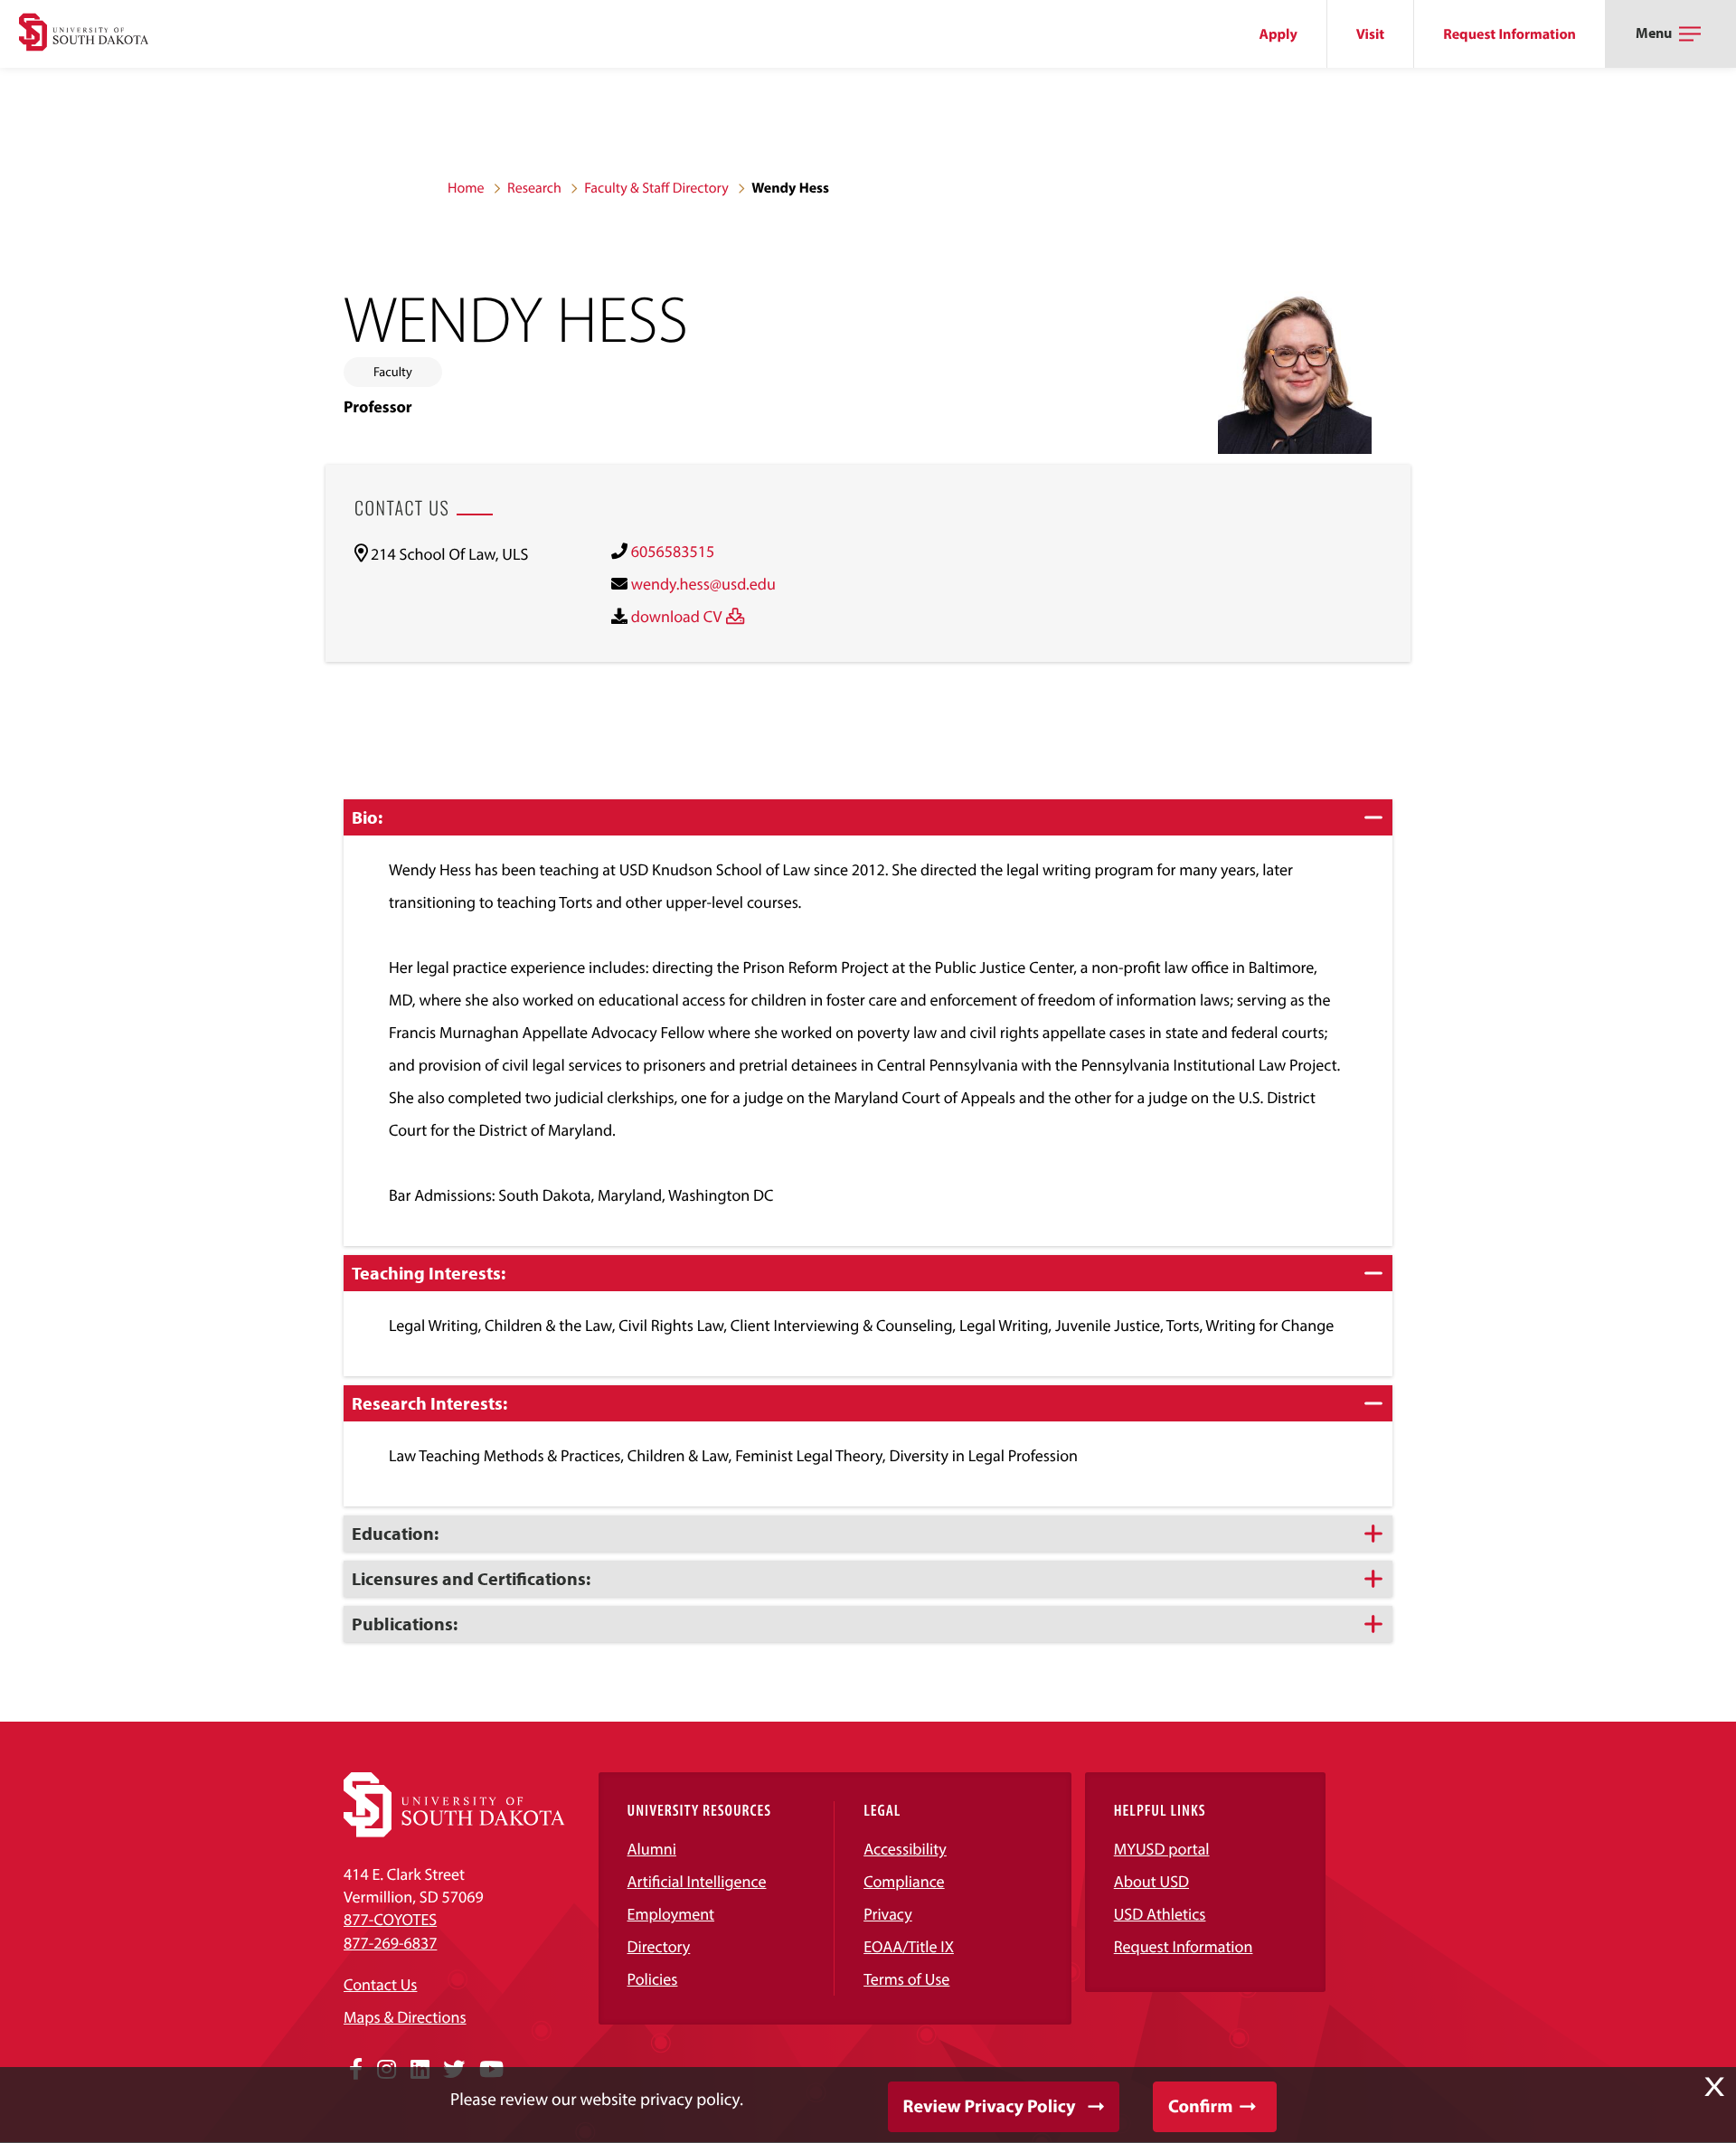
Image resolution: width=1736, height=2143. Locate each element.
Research (534, 188)
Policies (653, 1979)
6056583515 (673, 551)
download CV (677, 616)
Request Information (1510, 34)
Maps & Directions (405, 2017)
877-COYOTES (390, 1919)
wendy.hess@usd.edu (703, 584)
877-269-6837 (390, 1943)
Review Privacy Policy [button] (990, 2106)
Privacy (888, 1914)
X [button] (1714, 2087)
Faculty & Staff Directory (656, 188)
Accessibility (905, 1849)
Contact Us (380, 1984)
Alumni (652, 1849)
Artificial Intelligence (697, 1881)
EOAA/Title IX (909, 1946)
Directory (659, 1946)
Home (466, 188)
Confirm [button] (1200, 2106)
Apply (1278, 34)
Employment (671, 1914)
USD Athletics (1160, 1914)
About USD (1151, 1881)
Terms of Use (906, 1979)
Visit (1370, 34)
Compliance (904, 1881)
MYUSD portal (1162, 1849)
